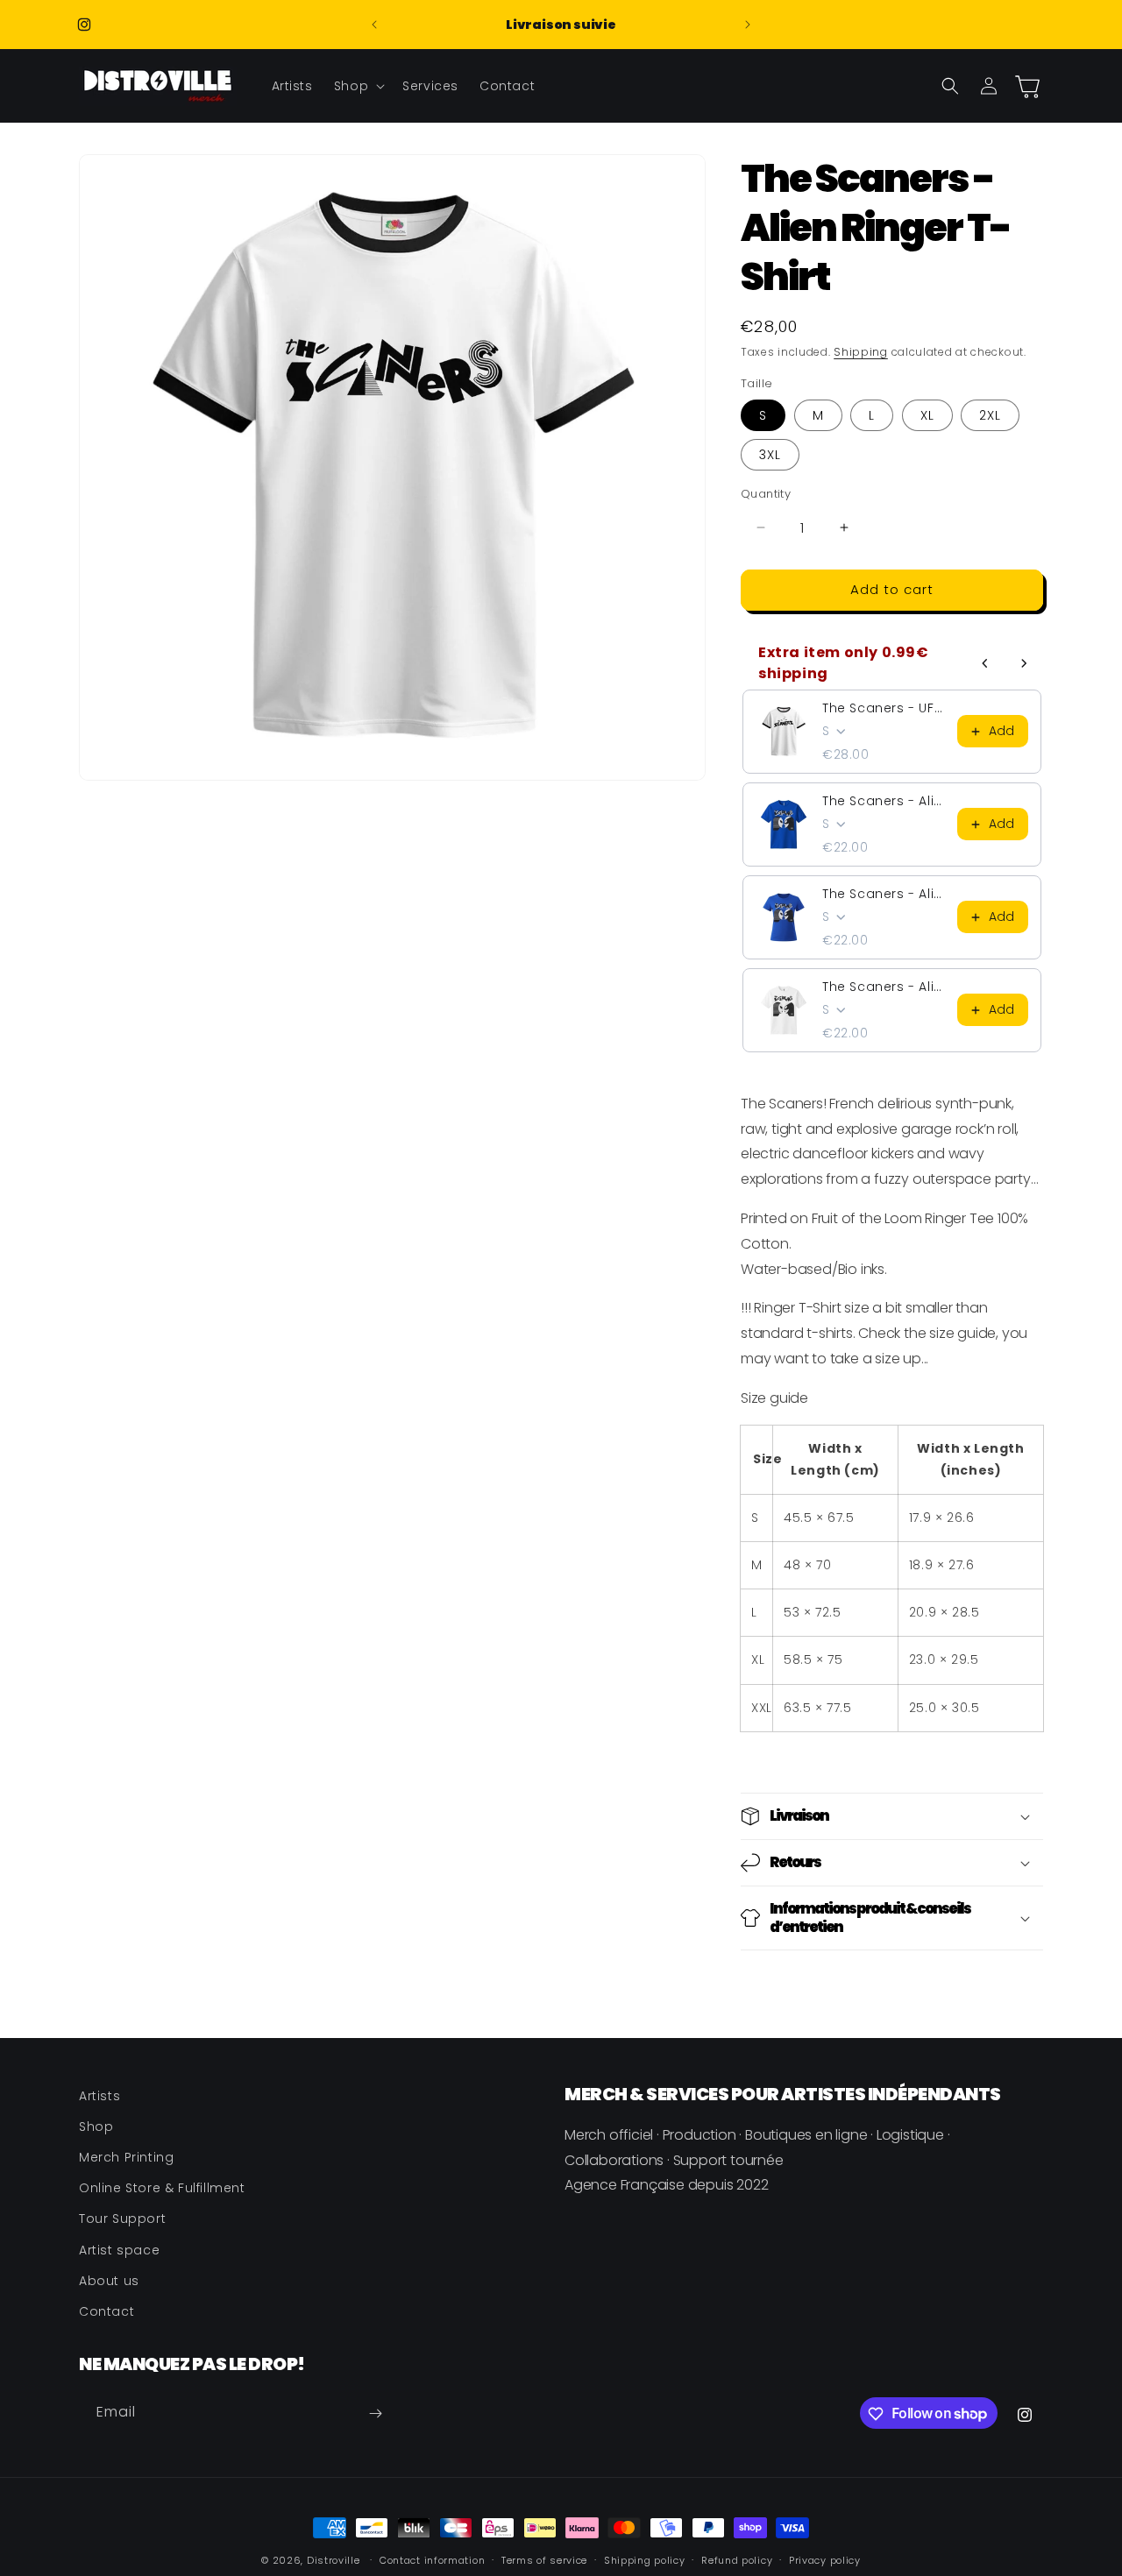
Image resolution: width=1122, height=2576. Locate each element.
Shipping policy (645, 2559)
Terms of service (544, 2559)
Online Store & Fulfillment (162, 2188)
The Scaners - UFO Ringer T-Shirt (884, 708)
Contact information (432, 2559)
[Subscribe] (375, 2413)
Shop (96, 2127)
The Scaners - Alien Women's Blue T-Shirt (884, 894)
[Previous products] (985, 663)
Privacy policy (825, 2559)
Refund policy (737, 2559)
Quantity (766, 494)
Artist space (119, 2250)
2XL (990, 415)
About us (109, 2281)
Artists (99, 2096)
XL (927, 415)
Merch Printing (126, 2157)
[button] (358, 86)
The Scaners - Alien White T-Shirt (884, 987)
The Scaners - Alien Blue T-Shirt (884, 801)
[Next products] (1024, 663)
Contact (107, 2311)
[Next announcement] (748, 25)
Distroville (334, 2560)
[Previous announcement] (374, 25)
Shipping (861, 352)
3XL (770, 455)
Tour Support (122, 2219)
